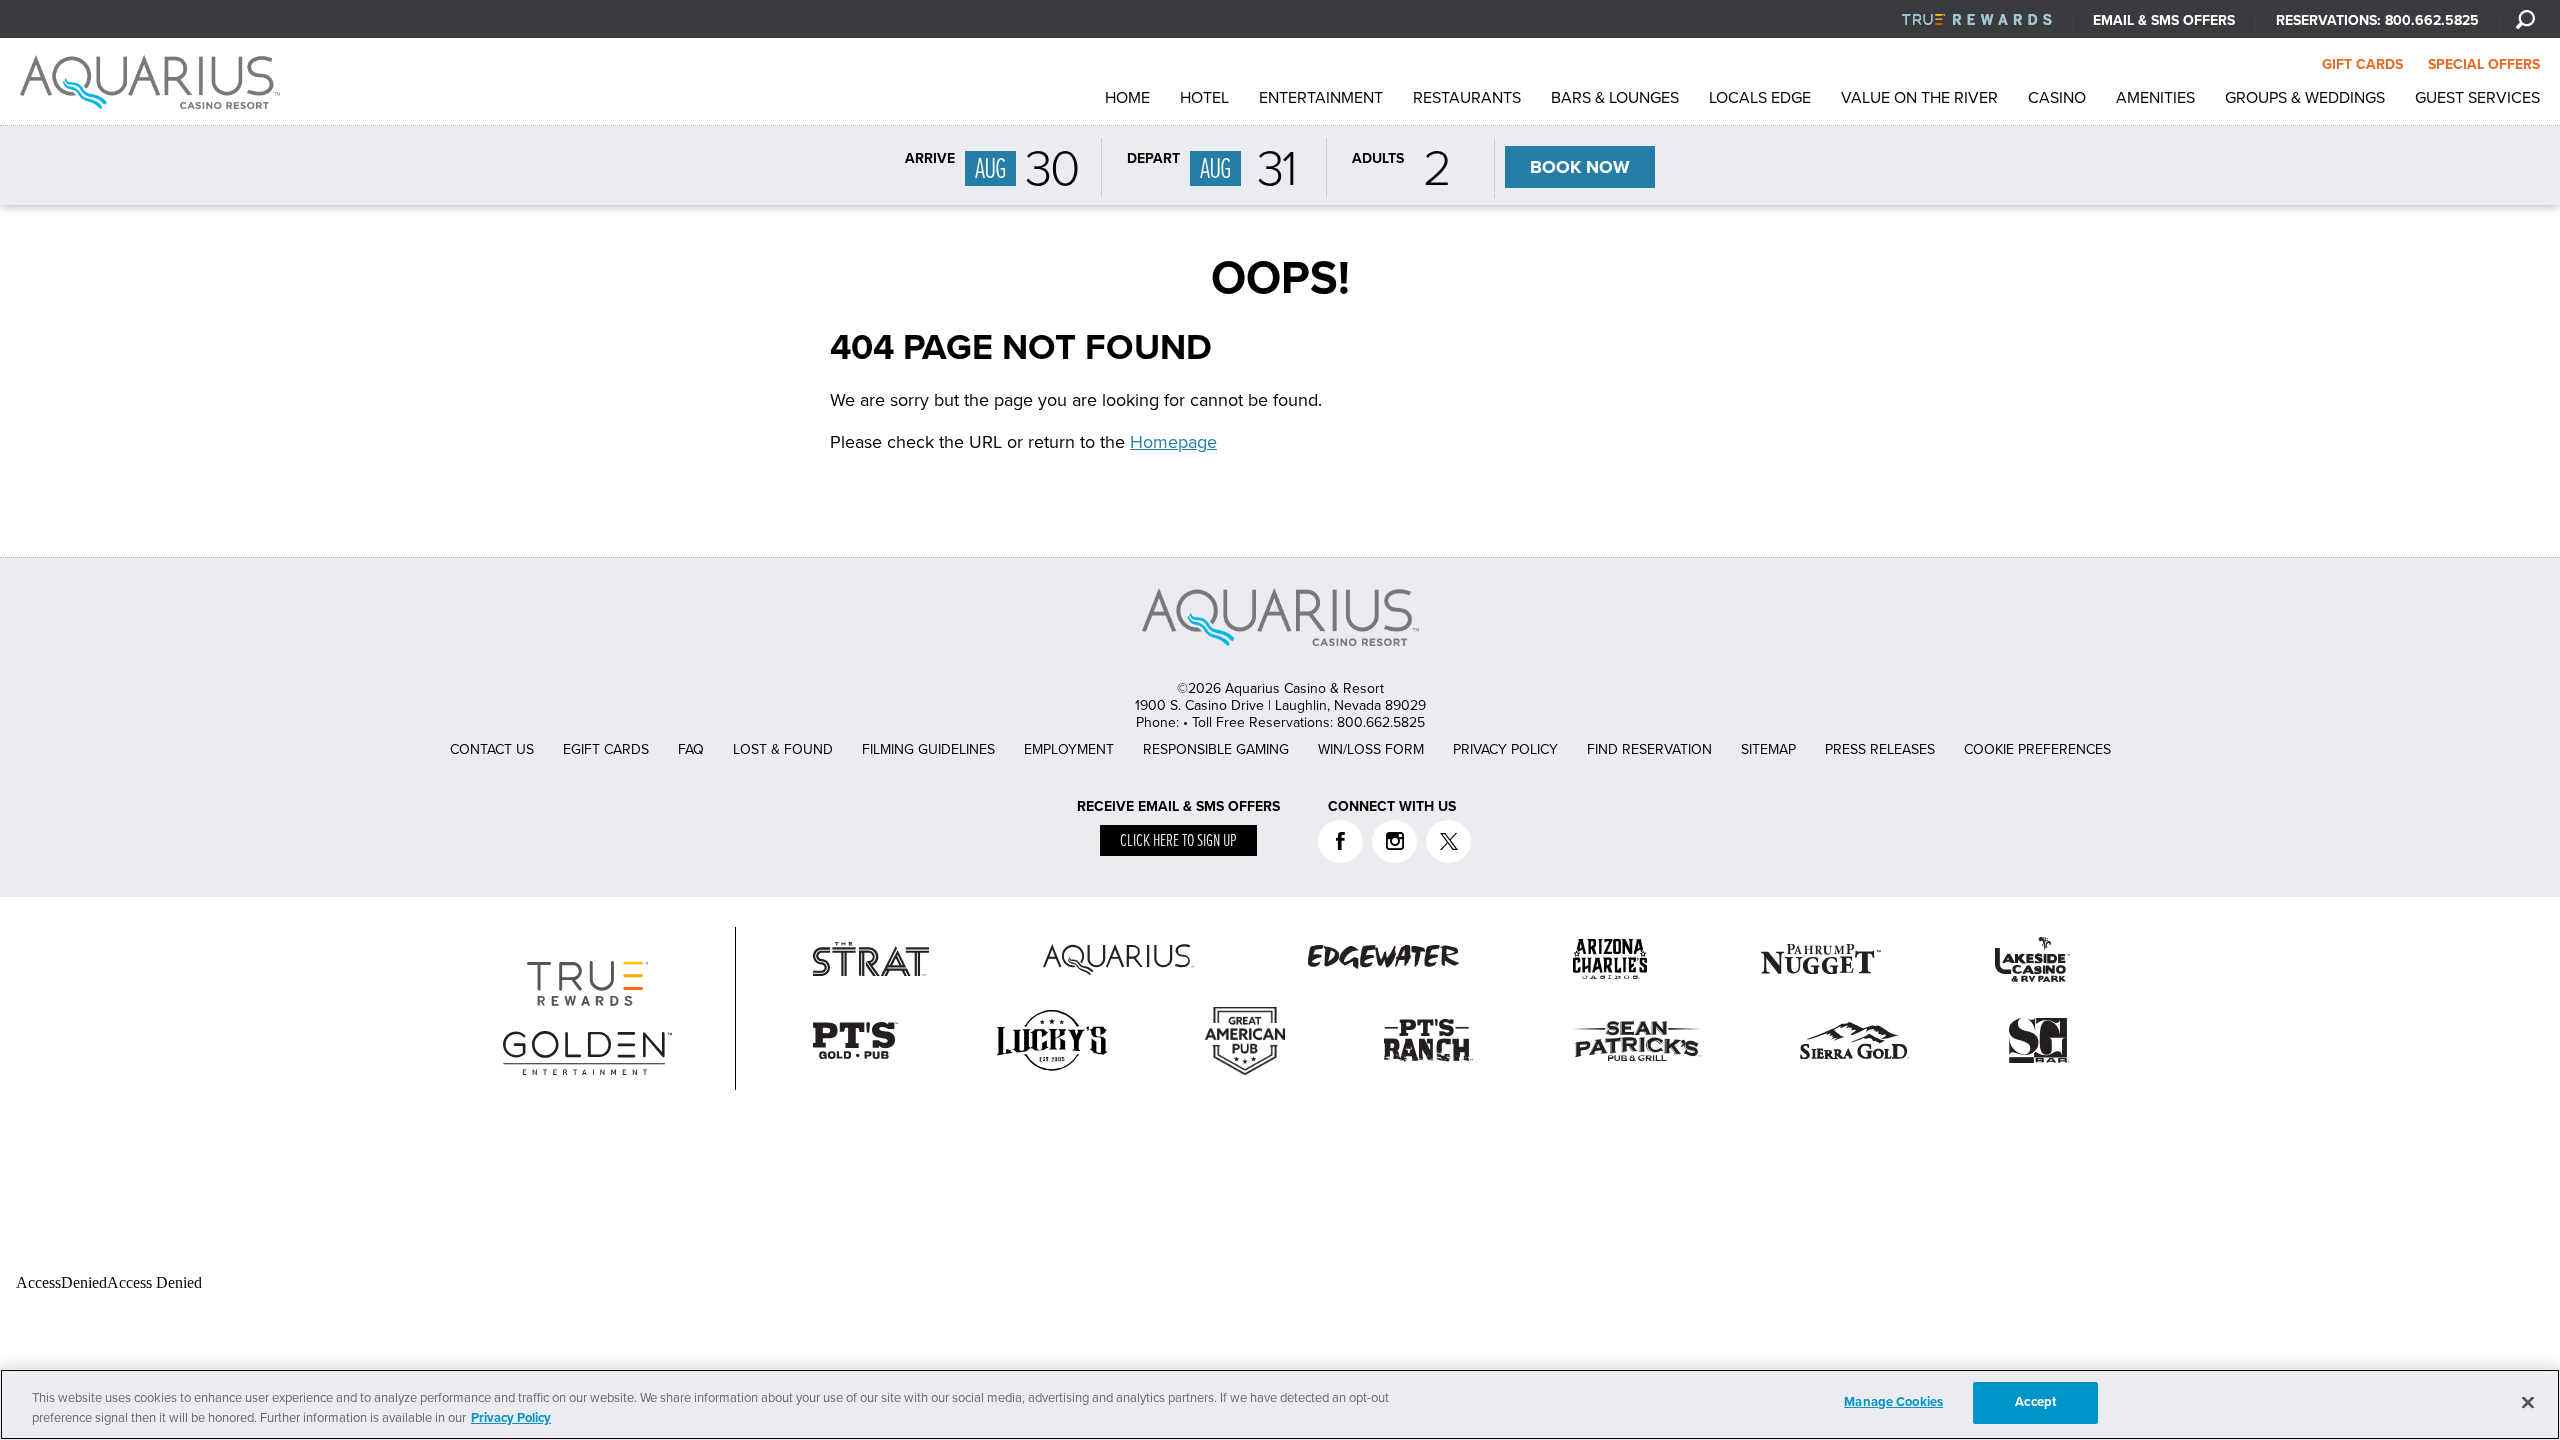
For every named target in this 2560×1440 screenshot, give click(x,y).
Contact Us (492, 749)
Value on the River (1919, 98)
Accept (2035, 1402)
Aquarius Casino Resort (155, 82)
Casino (2057, 98)
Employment (1069, 749)
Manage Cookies (1893, 1402)
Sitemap (1768, 749)
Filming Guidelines (928, 749)
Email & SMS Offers (2164, 20)
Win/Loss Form (1371, 749)
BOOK (1580, 167)
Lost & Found (783, 749)
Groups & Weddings (2305, 98)
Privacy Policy (1505, 749)
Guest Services (2477, 98)
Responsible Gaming (1216, 749)
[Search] (2525, 19)
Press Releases (1880, 749)
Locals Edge (1760, 98)
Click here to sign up (1178, 841)
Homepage (1173, 442)
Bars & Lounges (1615, 98)
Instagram (1394, 841)
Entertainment (1321, 98)
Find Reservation (1649, 749)
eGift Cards (606, 749)
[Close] (2528, 1402)
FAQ (691, 749)
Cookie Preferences (2037, 749)
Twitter (1448, 841)
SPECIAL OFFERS (2484, 64)
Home (1127, 98)
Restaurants (1467, 98)
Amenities (2155, 98)
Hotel (1204, 98)
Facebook (1340, 841)
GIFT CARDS (2362, 64)
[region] (1280, 1404)
